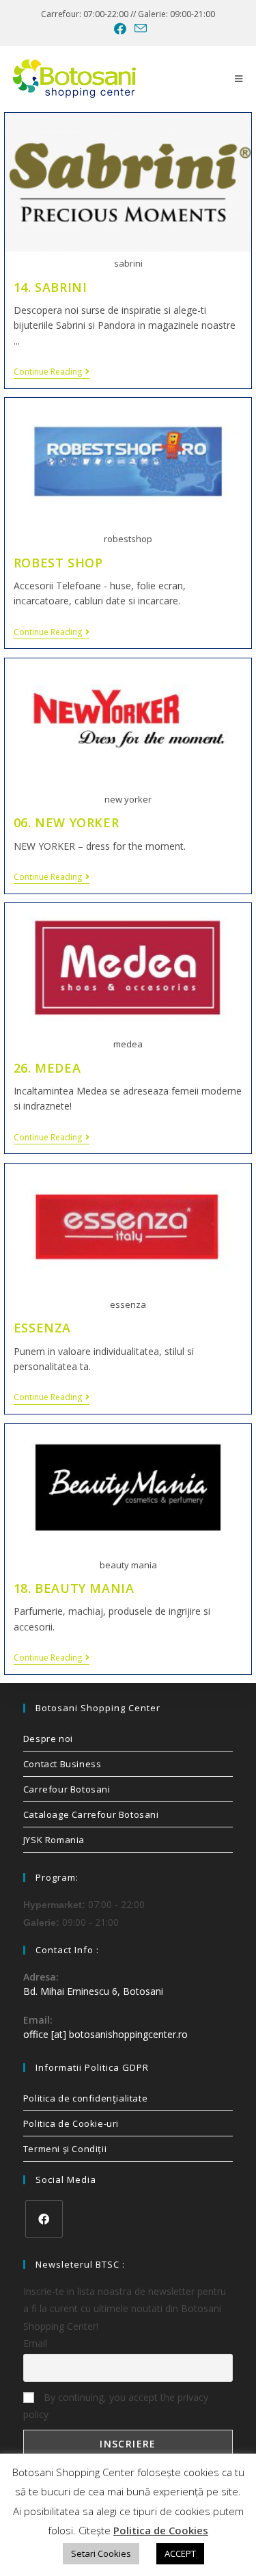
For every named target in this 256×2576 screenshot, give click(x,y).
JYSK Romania (54, 1840)
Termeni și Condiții (65, 2149)
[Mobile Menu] (239, 79)
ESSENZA (42, 1328)
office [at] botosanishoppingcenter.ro (105, 2034)
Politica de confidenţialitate (85, 2098)
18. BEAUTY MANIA (74, 1588)
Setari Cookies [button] (101, 2553)
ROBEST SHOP (58, 563)
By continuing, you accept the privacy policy (116, 2406)
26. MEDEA (47, 1068)
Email (35, 2343)
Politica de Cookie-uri (71, 2123)
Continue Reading (52, 372)
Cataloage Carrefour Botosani (91, 1814)
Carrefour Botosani (67, 1789)
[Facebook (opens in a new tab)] (120, 29)
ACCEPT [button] (180, 2553)
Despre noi (48, 1739)
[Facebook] (44, 2219)
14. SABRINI (51, 287)
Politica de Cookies (161, 2530)
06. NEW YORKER (66, 822)
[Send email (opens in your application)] (139, 28)
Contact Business (62, 1764)
